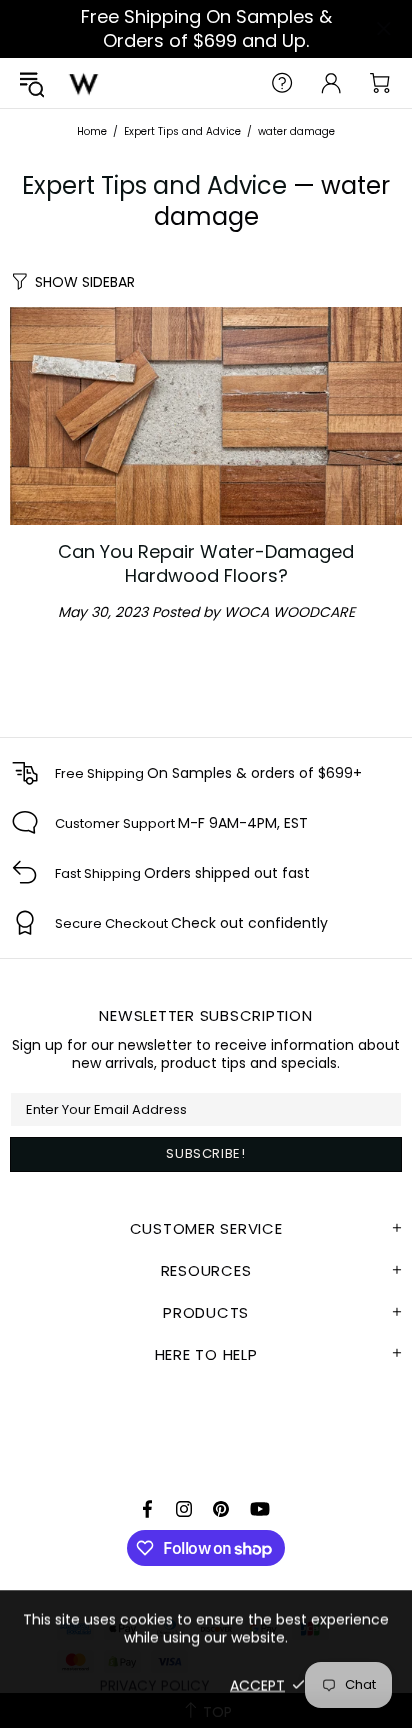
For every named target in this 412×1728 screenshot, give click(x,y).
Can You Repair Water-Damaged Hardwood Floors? (206, 564)
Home (92, 131)
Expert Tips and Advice (182, 131)
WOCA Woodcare (84, 83)
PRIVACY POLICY (155, 1685)
